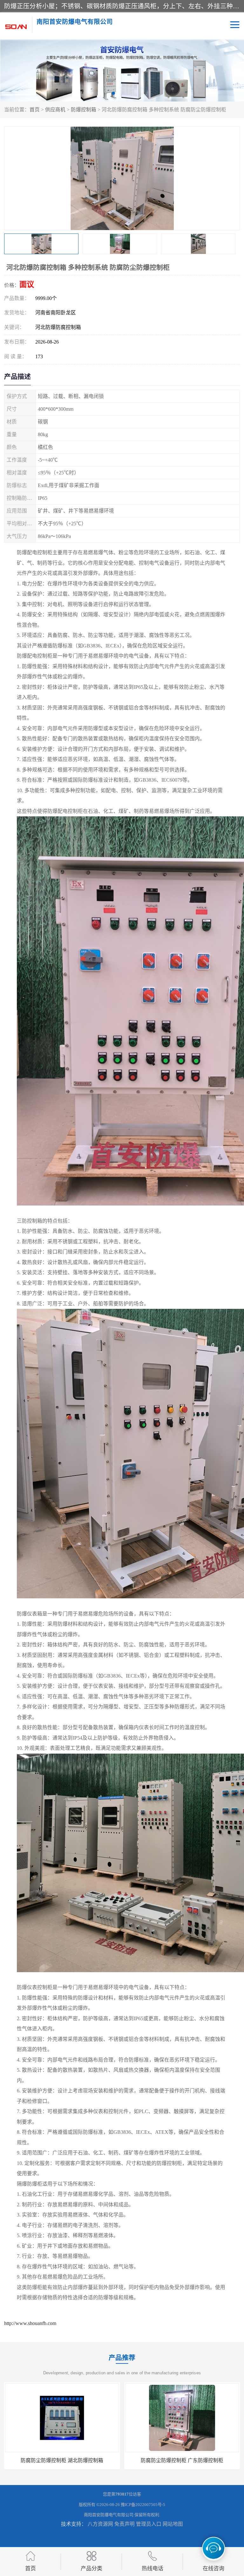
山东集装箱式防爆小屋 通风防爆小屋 (154, 2460)
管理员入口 (149, 2524)
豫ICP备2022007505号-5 (143, 2505)
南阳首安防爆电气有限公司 (109, 2515)
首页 (35, 110)
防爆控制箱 (84, 110)
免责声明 (125, 2524)
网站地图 (173, 2524)
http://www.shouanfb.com (30, 2323)
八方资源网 (100, 2524)
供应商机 (55, 110)
